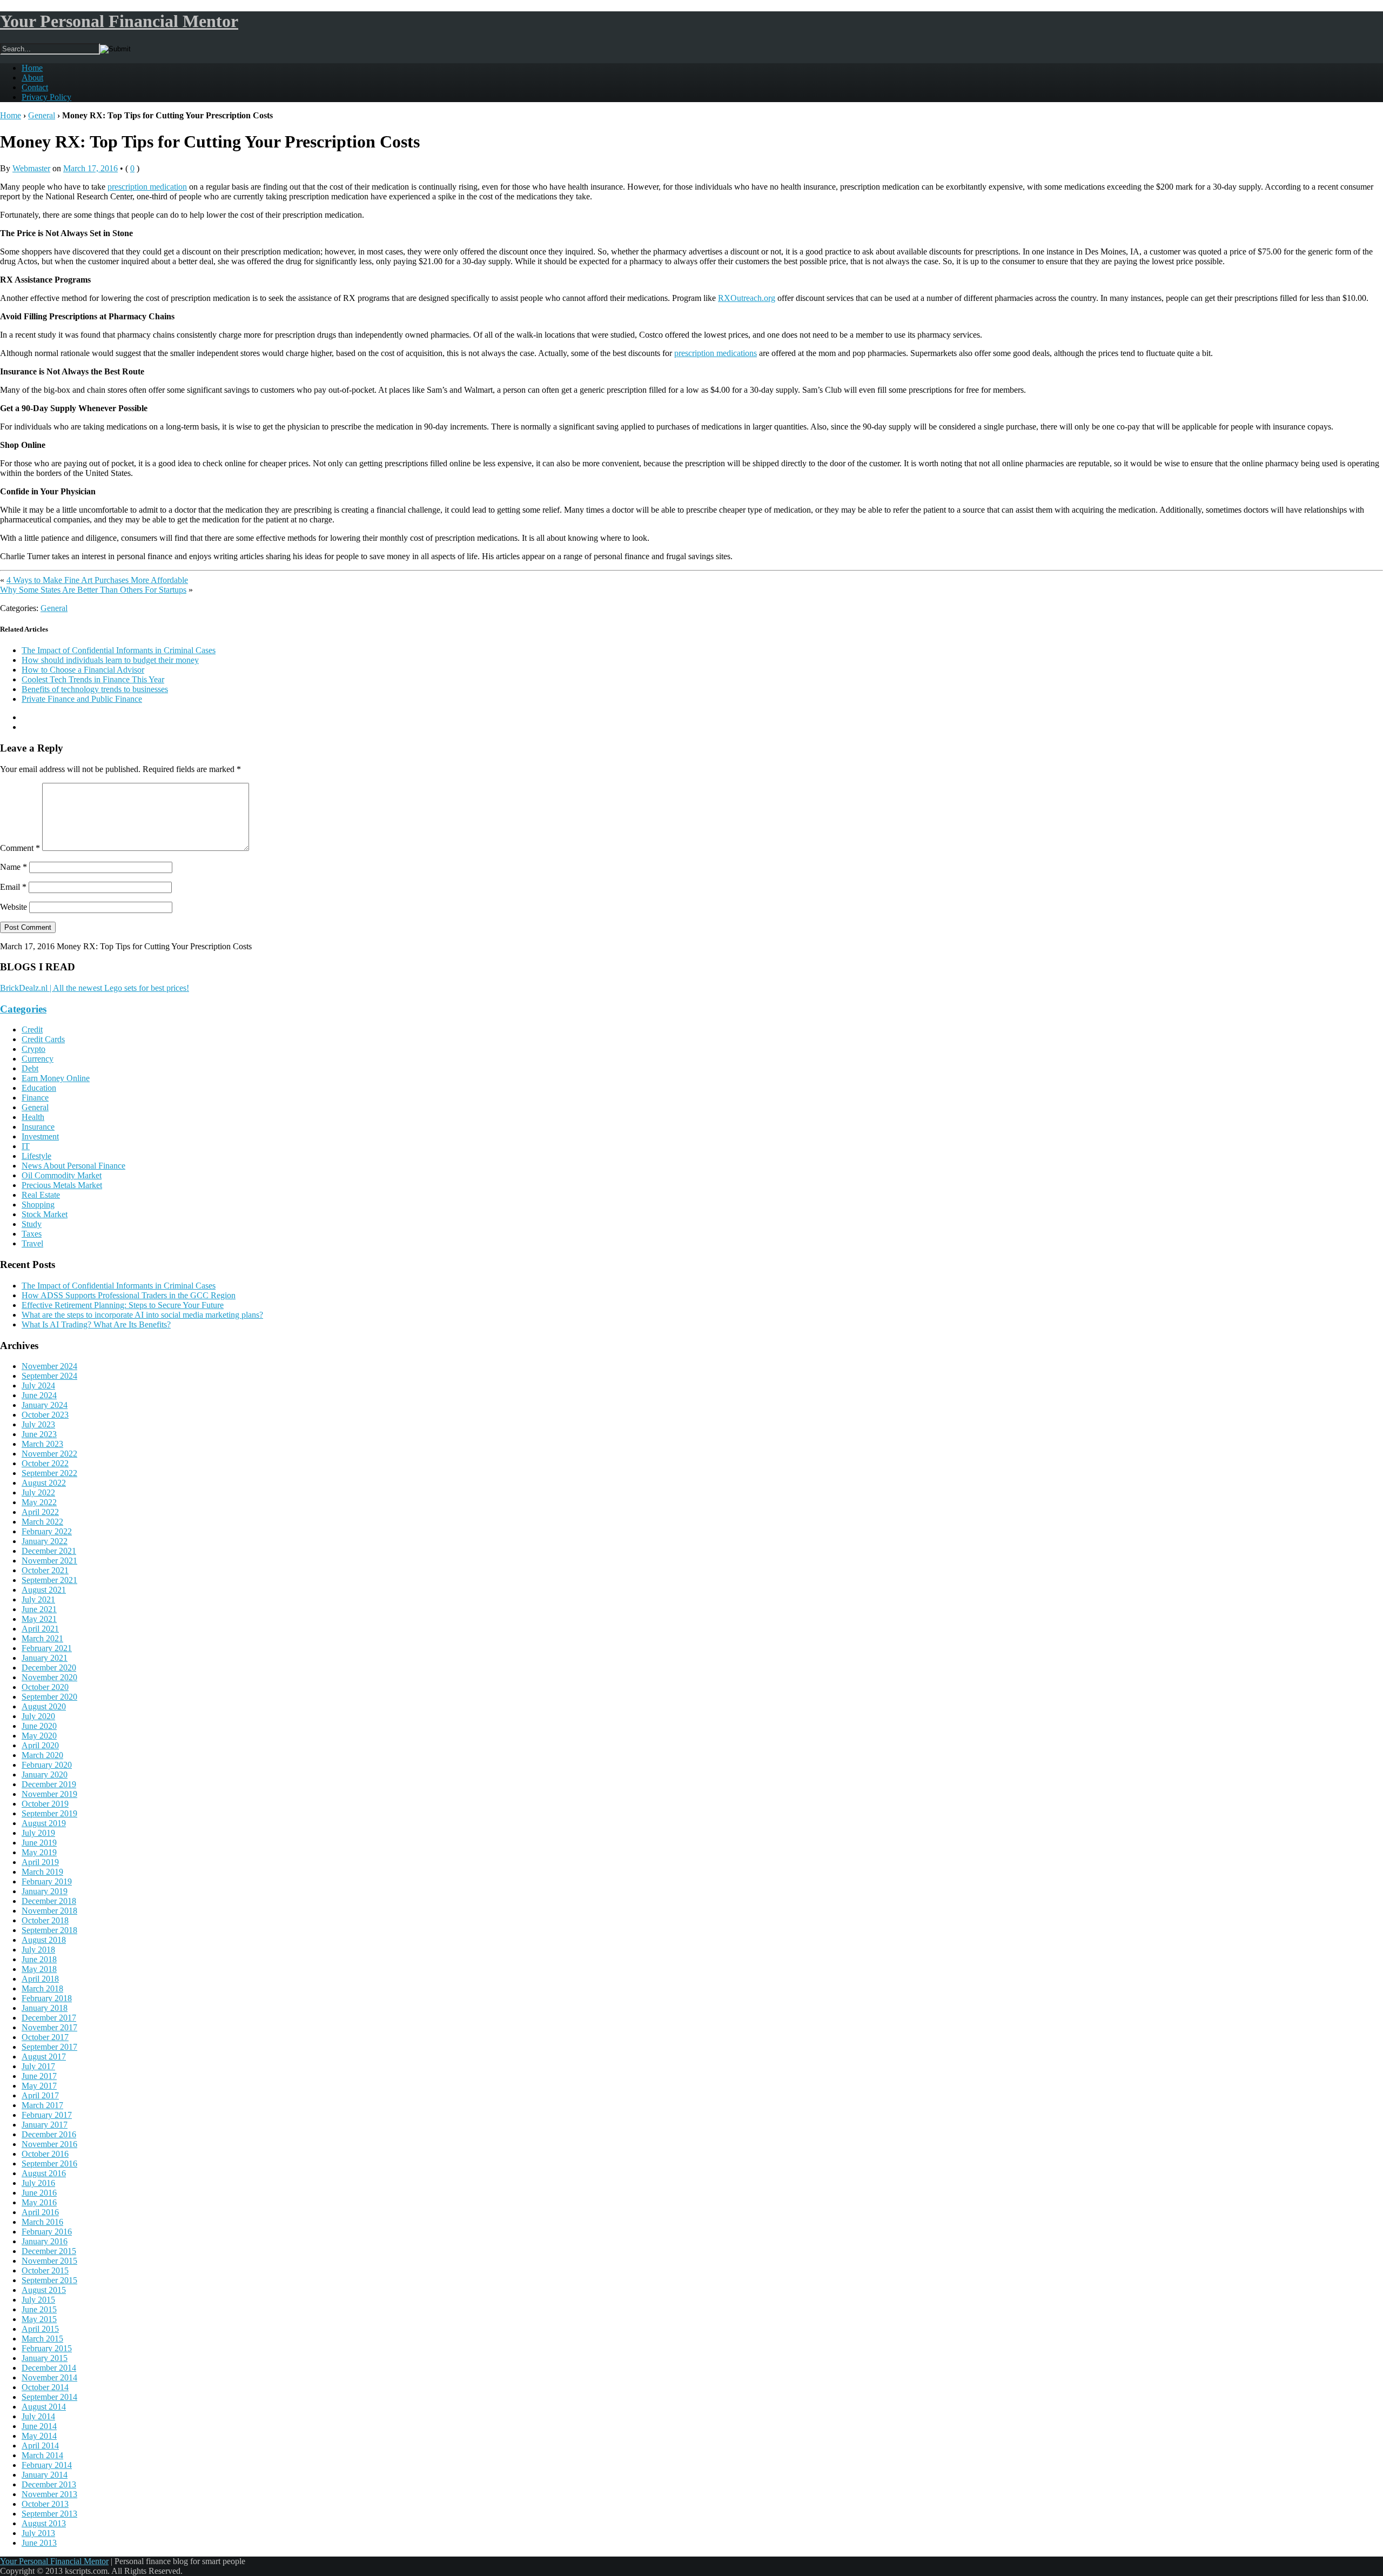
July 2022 (38, 1492)
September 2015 (49, 2280)
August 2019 (44, 1823)
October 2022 (45, 1463)
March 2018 (42, 1988)
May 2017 (39, 2086)
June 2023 (39, 1434)
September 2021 (49, 1580)
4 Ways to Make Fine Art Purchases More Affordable (97, 580)
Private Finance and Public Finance (82, 699)
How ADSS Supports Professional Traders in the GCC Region (129, 1295)
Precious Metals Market (62, 1185)
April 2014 (40, 2446)
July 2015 (38, 2300)
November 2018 (49, 1911)
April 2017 (40, 2095)
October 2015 (45, 2270)
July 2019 (38, 1833)
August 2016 (44, 2173)
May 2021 (39, 1619)
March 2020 (42, 1755)
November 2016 (49, 2144)
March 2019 (42, 1872)
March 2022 (42, 1522)
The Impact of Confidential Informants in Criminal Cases (119, 650)
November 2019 (49, 1794)
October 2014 (45, 2387)
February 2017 (47, 2115)
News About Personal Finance (73, 1166)
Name (14, 867)
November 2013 (49, 2494)
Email (13, 887)
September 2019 (49, 1813)
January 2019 (45, 1891)
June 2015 (39, 2309)
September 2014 (49, 2397)
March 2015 (42, 2339)
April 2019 (40, 1862)
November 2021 (49, 1561)
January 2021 (45, 1658)
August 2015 (44, 2290)
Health (33, 1117)
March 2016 (42, 2222)
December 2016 (49, 2134)
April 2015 (40, 2329)
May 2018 (39, 1969)
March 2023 (42, 1444)
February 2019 (47, 1881)
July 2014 (38, 2416)
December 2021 (49, 1551)
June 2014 (39, 2426)
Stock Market (45, 1214)
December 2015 (49, 2251)
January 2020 (45, 1775)
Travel (32, 1243)
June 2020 (39, 1726)
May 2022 (39, 1502)
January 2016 (45, 2241)
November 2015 (49, 2261)
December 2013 (49, 2484)
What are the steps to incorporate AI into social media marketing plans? (142, 1315)
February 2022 (47, 1531)
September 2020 (49, 1697)
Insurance (38, 1127)
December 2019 (49, 1784)
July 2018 (38, 1950)
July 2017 (38, 2066)
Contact (35, 87)
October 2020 (45, 1687)
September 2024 (49, 1376)
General (42, 115)
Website (14, 907)
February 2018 (47, 1998)
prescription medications (716, 353)
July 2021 (38, 1599)
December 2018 (49, 1901)
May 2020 (39, 1736)
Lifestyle (36, 1156)
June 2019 (39, 1843)
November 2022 (49, 1454)
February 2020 (47, 1765)
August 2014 (44, 2407)
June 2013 (39, 2543)
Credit (32, 1029)
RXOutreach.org (747, 298)
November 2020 (49, 1677)
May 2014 (39, 2436)
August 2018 (44, 1940)
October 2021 (45, 1570)
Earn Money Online (56, 1078)
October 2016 (45, 2154)
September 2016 (49, 2164)
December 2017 (49, 2018)
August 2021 (44, 1590)
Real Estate (41, 1195)
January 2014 (45, 2475)
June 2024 (39, 1395)
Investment (40, 1136)
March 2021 (42, 1638)
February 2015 (47, 2348)
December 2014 (49, 2368)
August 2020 (44, 1706)
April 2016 (40, 2212)
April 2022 (40, 1512)
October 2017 (45, 2037)
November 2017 (49, 2027)
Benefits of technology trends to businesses (95, 689)
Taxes (32, 1234)
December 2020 (49, 1668)
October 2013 (45, 2504)
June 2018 (39, 1959)
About (32, 78)
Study (32, 1224)
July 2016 (38, 2183)
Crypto (33, 1049)
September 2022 (49, 1473)
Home (32, 68)
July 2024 (38, 1386)
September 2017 (49, 2047)
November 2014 (49, 2377)
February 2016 (47, 2232)
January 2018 (45, 2008)
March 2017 (42, 2105)
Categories (23, 1009)
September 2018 (49, 1930)
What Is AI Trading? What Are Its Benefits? (96, 1324)
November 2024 (49, 1366)
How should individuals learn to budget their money (110, 660)
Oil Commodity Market (62, 1175)
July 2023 (38, 1424)
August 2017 (44, 2057)
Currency (38, 1059)
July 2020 (38, 1716)
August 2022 (44, 1483)
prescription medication (147, 187)
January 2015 (45, 2358)
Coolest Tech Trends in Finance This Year (93, 679)
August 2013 (44, 2523)
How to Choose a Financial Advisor (83, 670)
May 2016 (39, 2202)
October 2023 (45, 1415)
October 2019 (45, 1804)
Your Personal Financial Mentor (119, 21)
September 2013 (49, 2514)
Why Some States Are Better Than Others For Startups (93, 590)
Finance (35, 1098)
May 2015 (39, 2319)
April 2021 (40, 1629)
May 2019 (39, 1852)
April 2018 (40, 1979)
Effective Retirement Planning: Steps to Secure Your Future (123, 1305)
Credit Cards (43, 1039)
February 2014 (47, 2465)
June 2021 (39, 1609)
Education (39, 1088)
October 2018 (45, 1920)
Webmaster (31, 168)
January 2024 (45, 1405)
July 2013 (38, 2533)
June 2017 (39, 2076)
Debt (30, 1068)
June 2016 (39, 2193)
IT (26, 1146)
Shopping (38, 1205)
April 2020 (40, 1745)
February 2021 (47, 1648)
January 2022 (45, 1541)
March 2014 (42, 2455)
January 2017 (45, 2125)
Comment (20, 848)
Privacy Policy (46, 97)
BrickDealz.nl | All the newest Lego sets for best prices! (95, 988)
